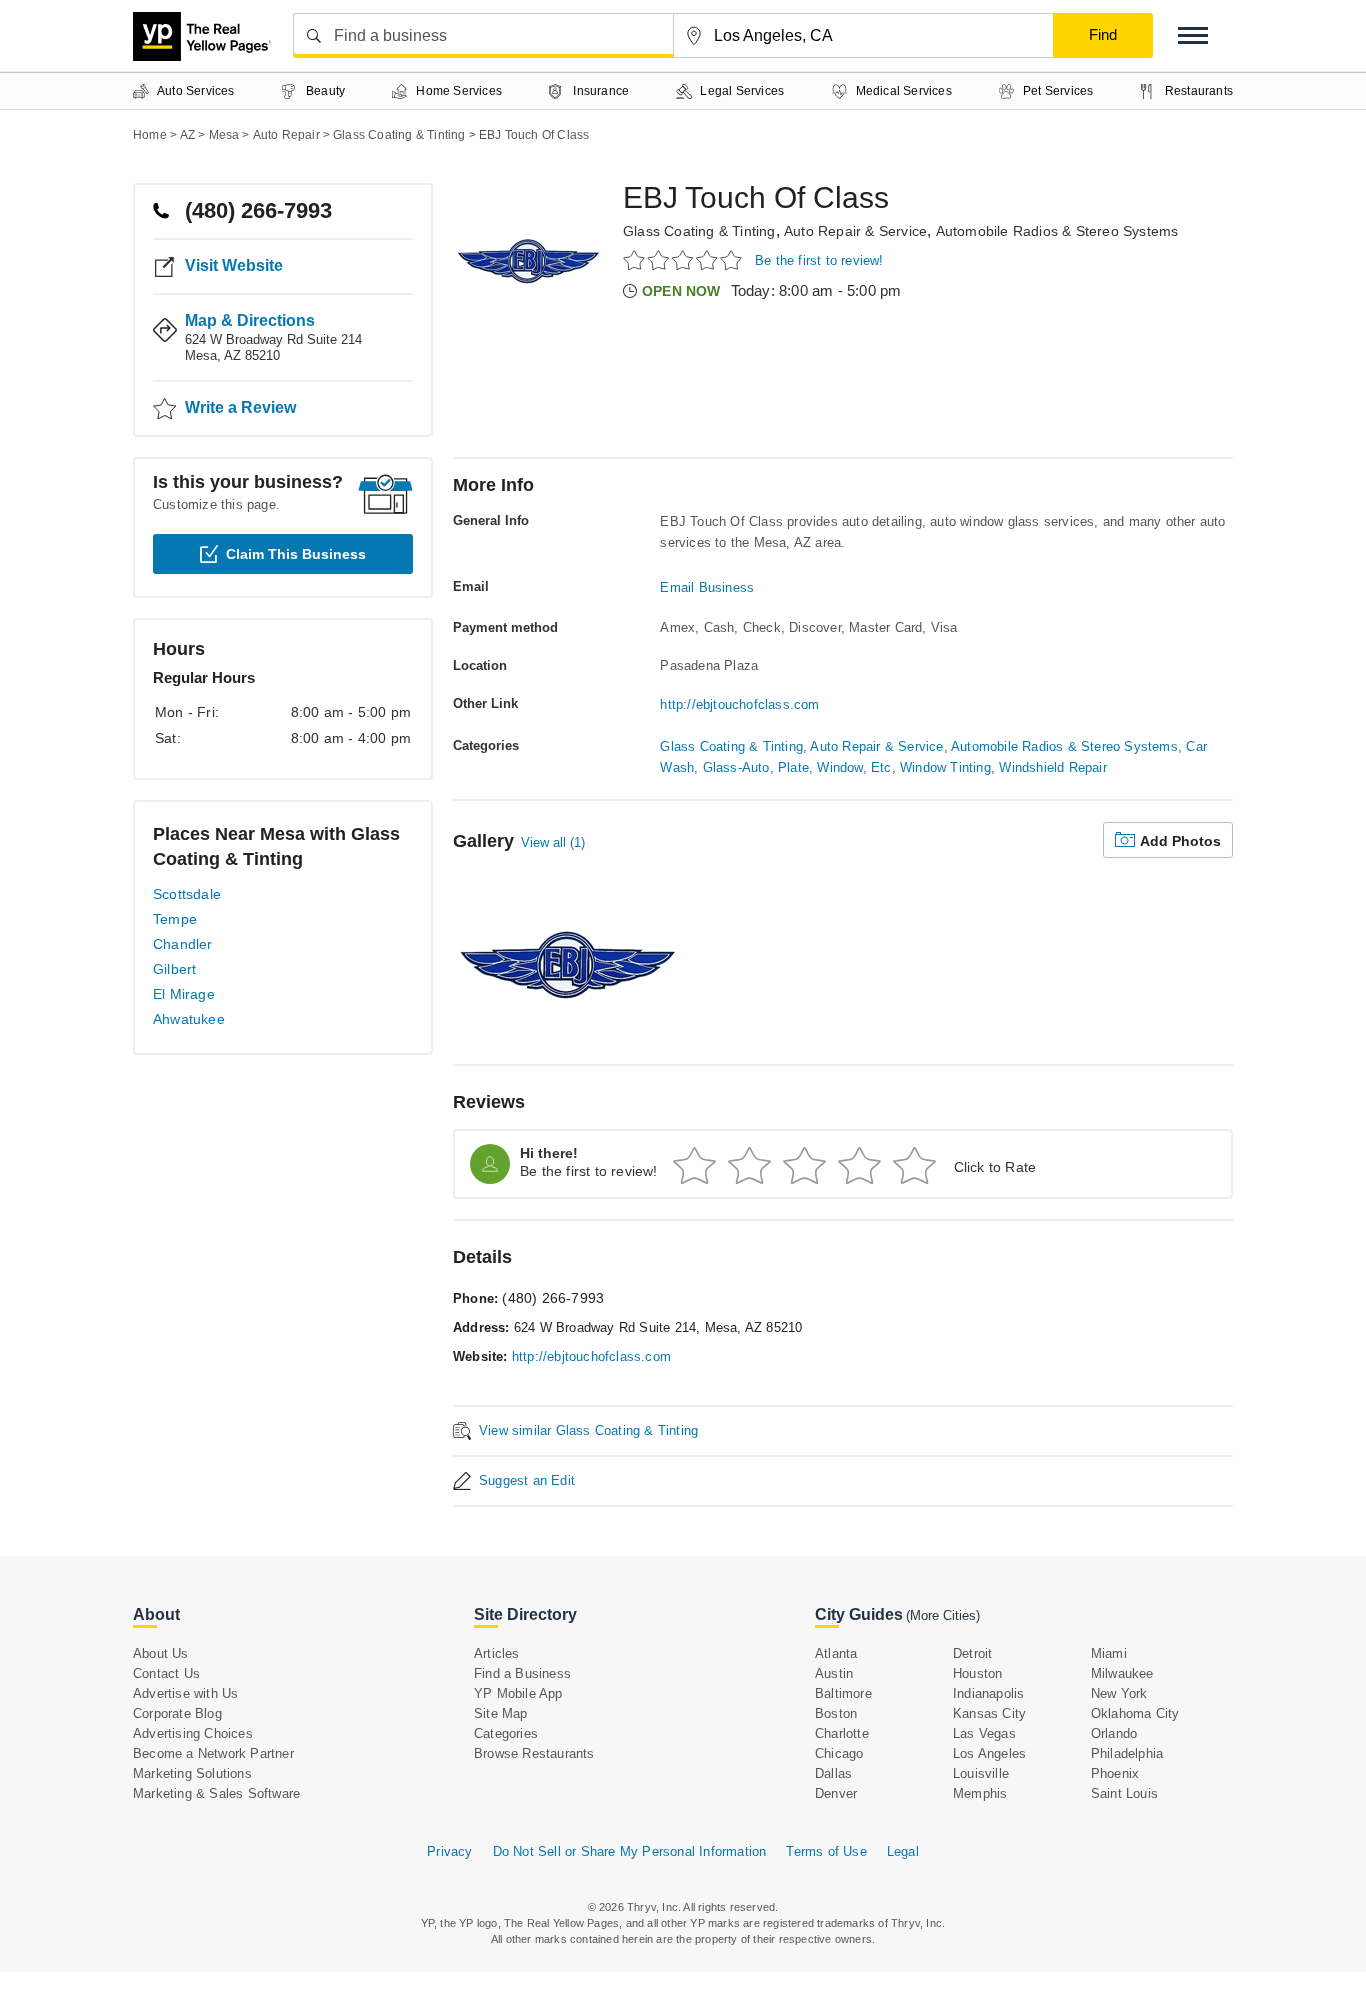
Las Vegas (984, 1733)
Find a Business (522, 1673)
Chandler (183, 944)
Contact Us (166, 1673)
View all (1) (553, 842)
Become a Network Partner (213, 1753)
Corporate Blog (177, 1713)
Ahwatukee (189, 1019)
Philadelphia (1127, 1753)
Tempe (175, 919)
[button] (1193, 35)
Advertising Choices (193, 1733)
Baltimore (843, 1693)
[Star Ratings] (685, 259)
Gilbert (174, 969)
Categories (506, 1733)
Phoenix (1115, 1773)
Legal (903, 1851)
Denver (836, 1793)
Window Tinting (945, 767)
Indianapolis (988, 1693)
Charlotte (842, 1733)
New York (1119, 1693)
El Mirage (184, 994)
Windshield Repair (1052, 767)
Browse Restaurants (534, 1753)
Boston (836, 1713)
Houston (977, 1673)
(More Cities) (943, 1615)
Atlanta (836, 1653)
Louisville (981, 1773)
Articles (497, 1653)
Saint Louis (1124, 1793)
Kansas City (989, 1713)
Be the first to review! (819, 260)
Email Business (707, 587)
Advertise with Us (185, 1693)
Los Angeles (989, 1753)
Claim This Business (296, 554)
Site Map (501, 1713)
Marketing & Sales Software (216, 1793)
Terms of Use (826, 1851)
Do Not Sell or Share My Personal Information (630, 1851)
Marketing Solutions (192, 1773)
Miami (1109, 1653)
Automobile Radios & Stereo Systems (1057, 231)
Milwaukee (1122, 1673)
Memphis (980, 1793)
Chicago (839, 1753)
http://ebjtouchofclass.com (739, 704)
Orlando (1114, 1733)
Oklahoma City (1135, 1713)
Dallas (833, 1773)
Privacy (449, 1851)
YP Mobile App (518, 1693)
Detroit (972, 1653)
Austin (834, 1673)
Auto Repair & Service (855, 231)
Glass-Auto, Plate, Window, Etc (797, 767)
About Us (161, 1653)
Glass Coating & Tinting (699, 231)
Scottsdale (187, 894)
